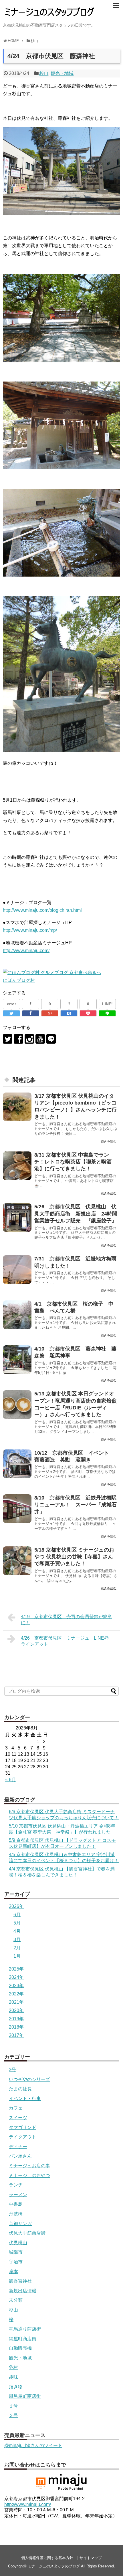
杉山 (44, 73)
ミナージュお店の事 (29, 2166)
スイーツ (18, 2118)
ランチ (16, 2185)
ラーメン (18, 2195)
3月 (17, 1940)
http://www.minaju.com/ (26, 951)
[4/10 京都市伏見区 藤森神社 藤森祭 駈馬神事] (17, 1360)
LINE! (107, 1004)
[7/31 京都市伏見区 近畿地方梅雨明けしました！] (17, 1270)
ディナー (18, 2147)
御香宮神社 (20, 2281)
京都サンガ (20, 2224)
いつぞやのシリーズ (29, 2079)
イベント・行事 (25, 2099)
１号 (13, 2406)
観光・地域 (62, 73)
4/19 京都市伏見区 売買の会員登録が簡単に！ (67, 1620)
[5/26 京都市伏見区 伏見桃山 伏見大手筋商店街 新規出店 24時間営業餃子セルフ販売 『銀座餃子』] (17, 1218)
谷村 (13, 2367)
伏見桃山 (18, 2243)
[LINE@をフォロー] (51, 1039)
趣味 (13, 2377)
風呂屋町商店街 (25, 2396)
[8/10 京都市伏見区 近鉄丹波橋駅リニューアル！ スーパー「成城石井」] (17, 1509)
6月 (17, 1915)
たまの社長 (20, 2089)
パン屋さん (20, 2156)
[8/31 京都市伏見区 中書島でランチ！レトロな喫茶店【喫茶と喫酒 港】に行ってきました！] (17, 1166)
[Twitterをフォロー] (8, 1039)
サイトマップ (91, 2558)
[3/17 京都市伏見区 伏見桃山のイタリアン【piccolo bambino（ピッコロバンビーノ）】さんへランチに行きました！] (17, 1107)
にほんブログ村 (19, 980)
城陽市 (16, 2252)
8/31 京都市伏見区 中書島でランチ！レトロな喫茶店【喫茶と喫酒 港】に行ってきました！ (76, 1162)
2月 (17, 1948)
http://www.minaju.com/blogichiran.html (42, 910)
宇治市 (16, 2262)
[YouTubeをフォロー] (40, 1039)
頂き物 (16, 2387)
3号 (12, 2070)
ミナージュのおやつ (29, 2175)
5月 (17, 1923)
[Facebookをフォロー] (18, 1039)
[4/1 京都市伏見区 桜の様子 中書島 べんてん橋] (17, 1315)
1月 (17, 1956)
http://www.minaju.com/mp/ (30, 930)
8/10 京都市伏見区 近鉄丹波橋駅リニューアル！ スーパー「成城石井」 (76, 1505)
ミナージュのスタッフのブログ (54, 2566)
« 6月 (11, 1780)
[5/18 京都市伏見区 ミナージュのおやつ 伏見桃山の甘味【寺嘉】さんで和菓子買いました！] (17, 1561)
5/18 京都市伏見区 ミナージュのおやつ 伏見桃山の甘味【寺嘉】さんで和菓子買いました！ (74, 1557)
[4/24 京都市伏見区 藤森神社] (69, 1013)
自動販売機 (20, 2348)
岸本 (13, 2272)
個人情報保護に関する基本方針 (47, 2558)
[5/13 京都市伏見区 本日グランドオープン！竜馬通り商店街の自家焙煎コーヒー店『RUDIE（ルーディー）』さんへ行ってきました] (17, 1405)
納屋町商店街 (23, 2339)
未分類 (16, 2300)
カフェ (16, 2108)
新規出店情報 (23, 2291)
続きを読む (109, 1141)
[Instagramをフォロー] (29, 1039)
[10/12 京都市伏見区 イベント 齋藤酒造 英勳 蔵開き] (17, 1464)
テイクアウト (23, 2137)
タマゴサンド (23, 2127)
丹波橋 (16, 2214)
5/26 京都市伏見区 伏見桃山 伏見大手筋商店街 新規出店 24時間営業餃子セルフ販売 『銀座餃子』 (78, 1214)
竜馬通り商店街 (25, 2329)
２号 (13, 2415)
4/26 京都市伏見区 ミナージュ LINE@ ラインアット (67, 1641)
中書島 (16, 2204)
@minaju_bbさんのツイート (33, 2445)
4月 (17, 1931)
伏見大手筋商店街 (27, 2233)
